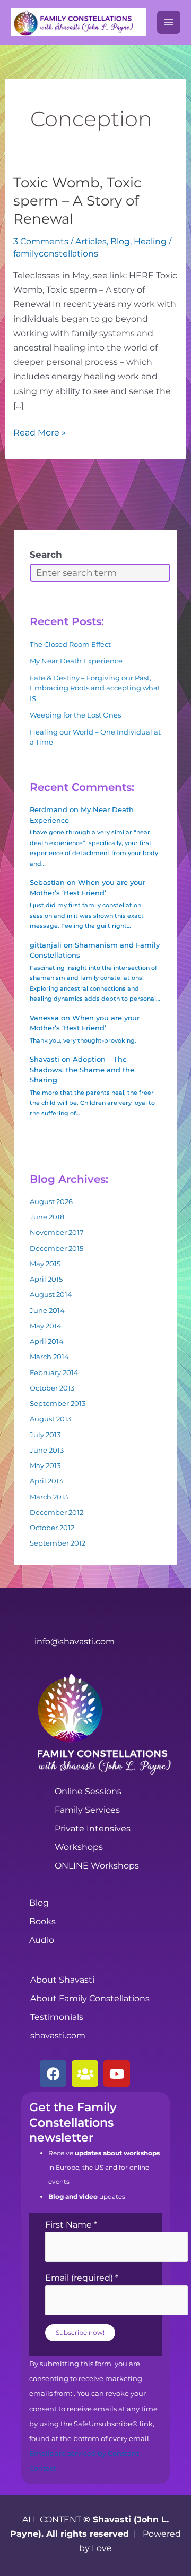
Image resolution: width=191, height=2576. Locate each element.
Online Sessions (88, 1791)
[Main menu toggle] (169, 22)
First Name (71, 2225)
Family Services (87, 1810)
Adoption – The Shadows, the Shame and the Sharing (82, 1069)
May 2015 (45, 1264)
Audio (42, 1940)
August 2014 (51, 1294)
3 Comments (41, 241)
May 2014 (46, 1326)
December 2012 (57, 1512)
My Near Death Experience (76, 661)
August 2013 (50, 1419)
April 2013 (46, 1481)
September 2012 (58, 1543)
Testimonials (57, 2017)
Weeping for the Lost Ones (75, 715)
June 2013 (47, 1450)
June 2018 (47, 1217)
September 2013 (58, 1403)
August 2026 (51, 1201)
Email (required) (82, 2278)
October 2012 (52, 1528)
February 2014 (54, 1372)
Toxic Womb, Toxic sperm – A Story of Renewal (77, 201)
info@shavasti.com (75, 1641)
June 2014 (47, 1310)
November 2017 (57, 1232)
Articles (91, 241)
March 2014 (49, 1357)
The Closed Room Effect (70, 644)
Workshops (79, 1847)
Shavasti (45, 1059)
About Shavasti (62, 1980)
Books (42, 1921)
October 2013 (52, 1388)
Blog (120, 241)
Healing (150, 241)
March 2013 (49, 1497)
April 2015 (46, 1279)
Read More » (40, 432)
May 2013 (45, 1465)
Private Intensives (93, 1828)
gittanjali (46, 945)
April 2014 (47, 1341)
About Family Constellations (90, 1998)
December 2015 (57, 1248)
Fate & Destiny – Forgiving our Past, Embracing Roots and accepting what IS (95, 688)
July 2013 (45, 1435)
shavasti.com (58, 2036)
